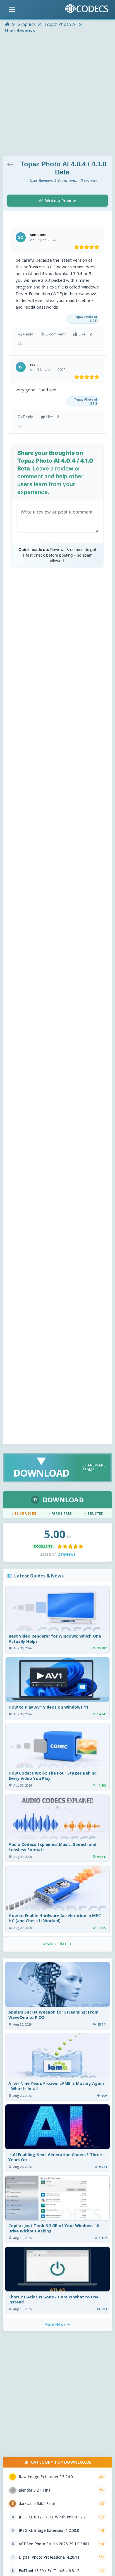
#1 (20, 343)
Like (85, 334)
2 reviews (67, 1554)
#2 (20, 426)
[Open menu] (12, 10)
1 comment (56, 334)
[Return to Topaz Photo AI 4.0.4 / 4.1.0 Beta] (12, 164)
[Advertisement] (57, 95)
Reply (28, 334)
